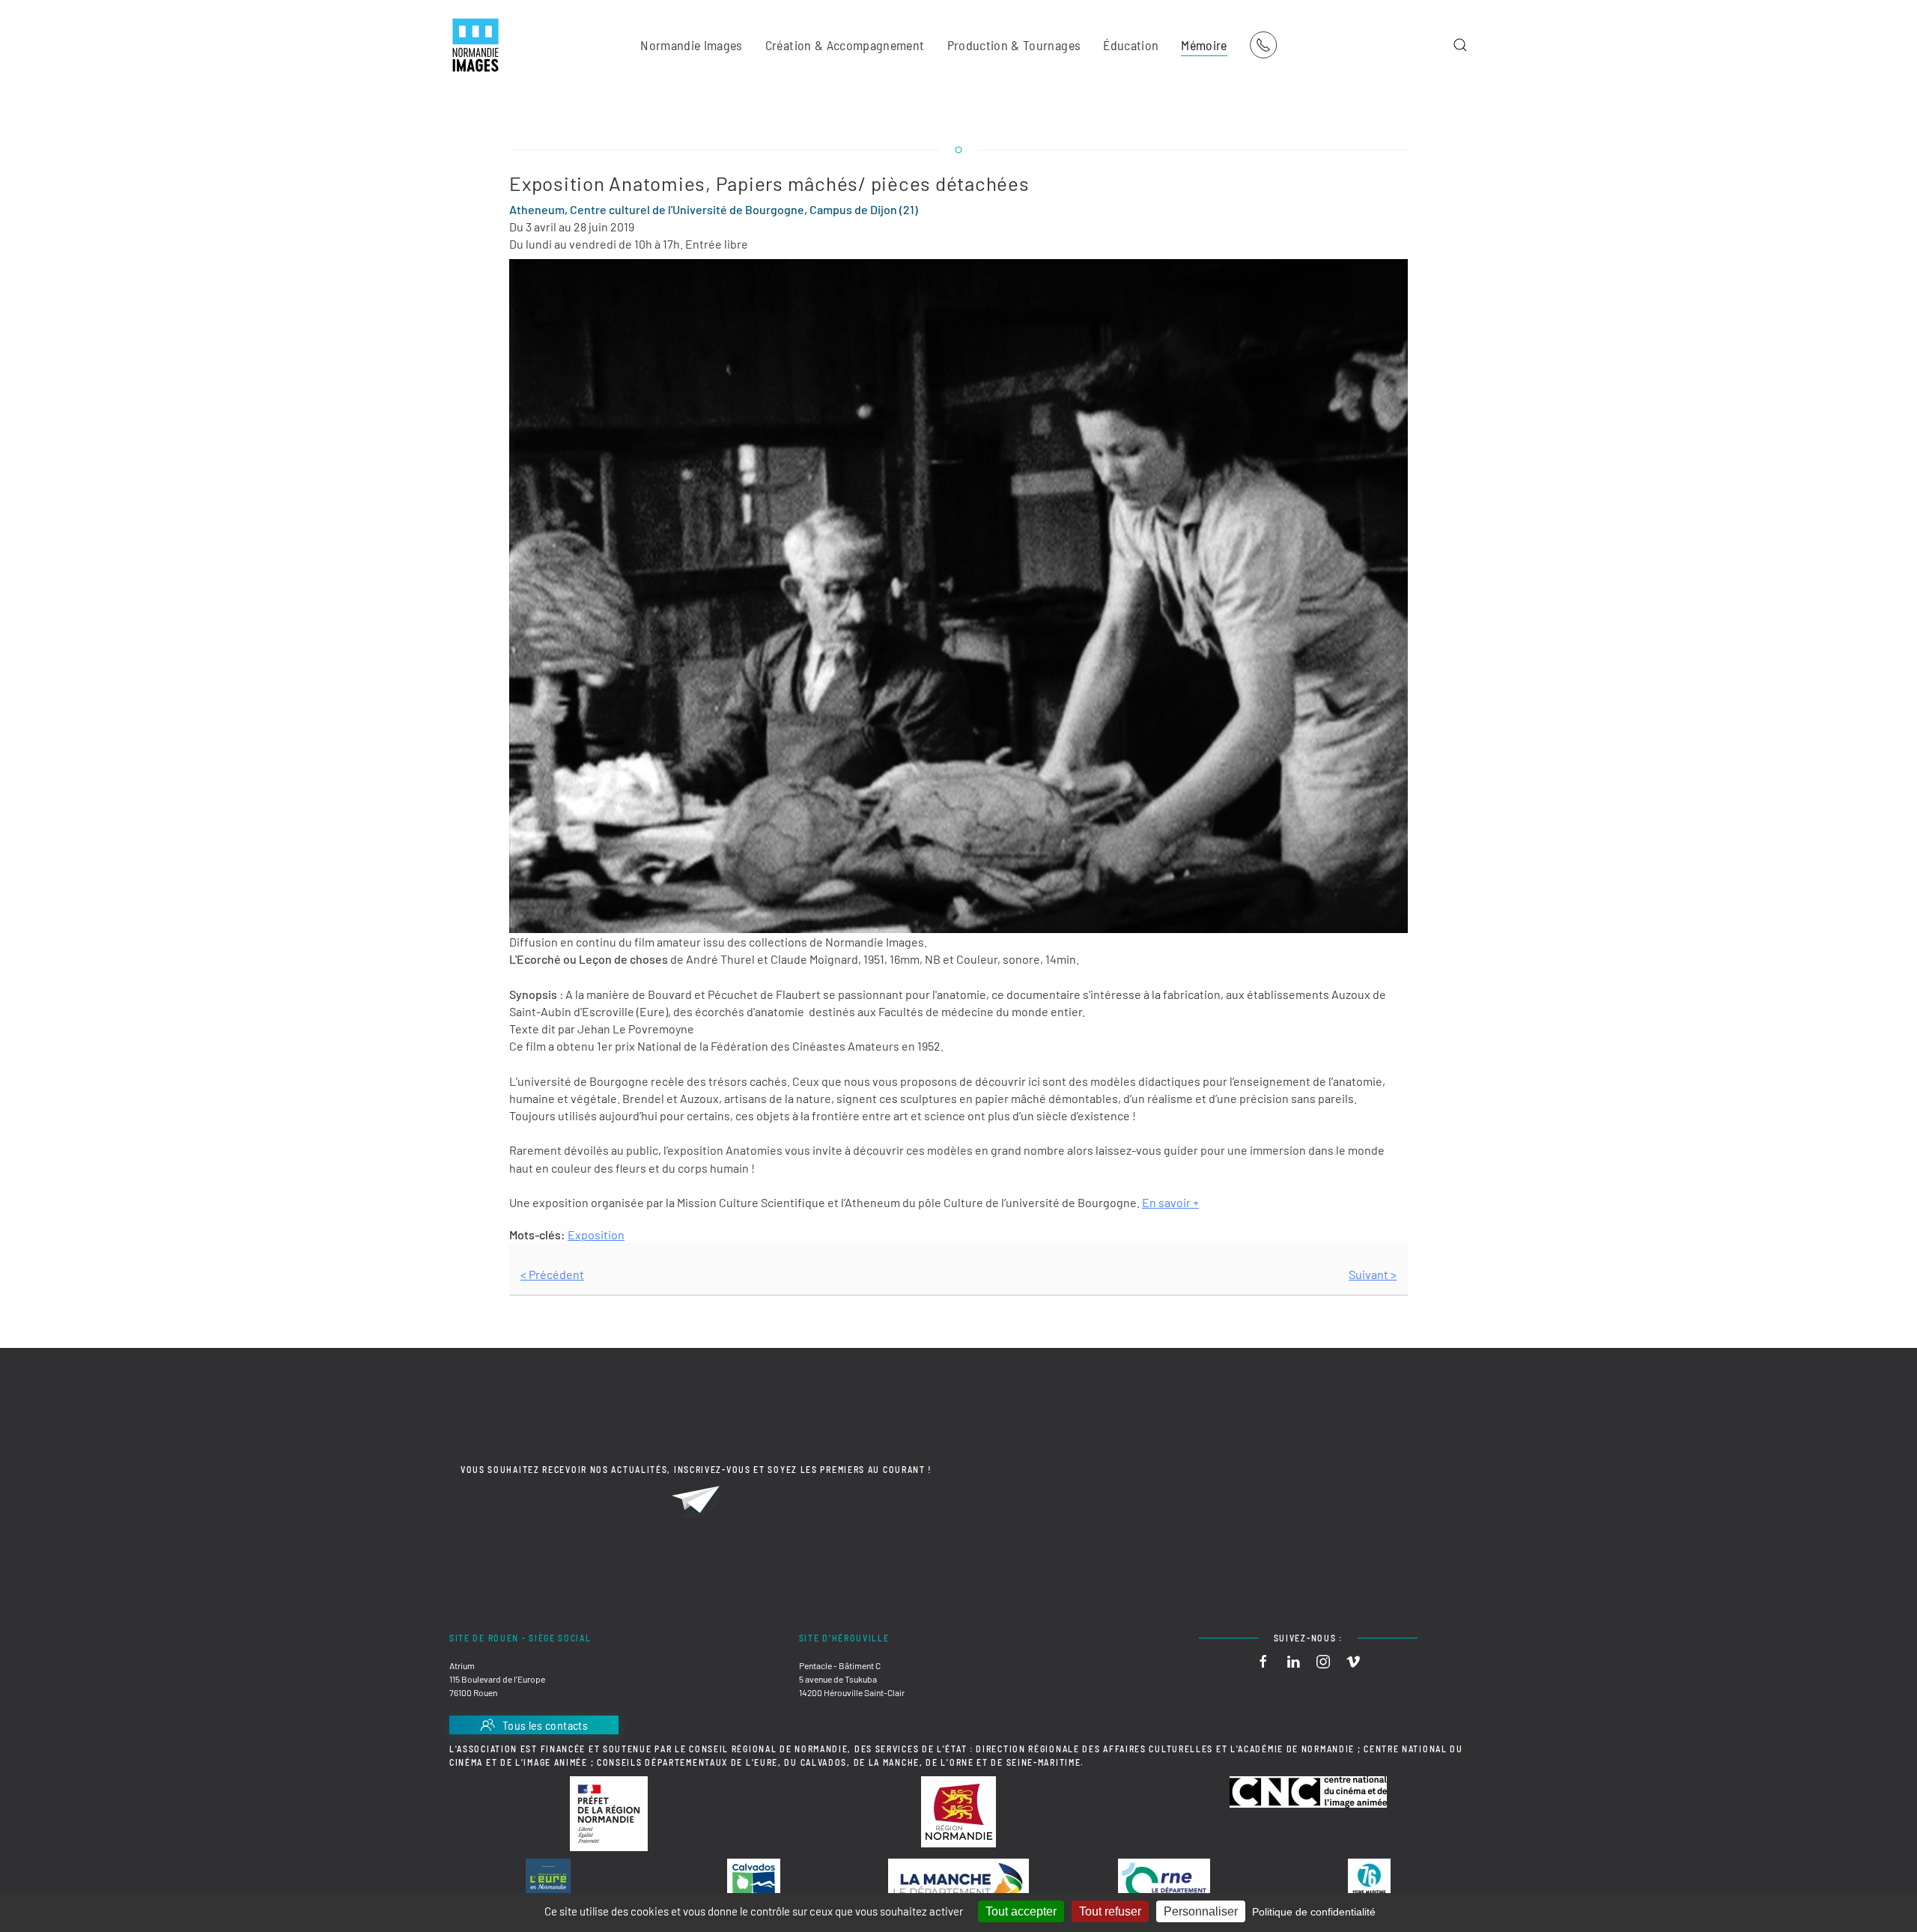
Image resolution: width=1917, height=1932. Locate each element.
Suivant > (1373, 1274)
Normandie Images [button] (692, 45)
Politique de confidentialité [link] (1314, 1912)
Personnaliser (1201, 1911)
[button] (1460, 45)
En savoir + (1170, 1202)
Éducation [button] (1131, 45)
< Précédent (552, 1274)
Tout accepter (1021, 1911)
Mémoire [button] (1204, 45)
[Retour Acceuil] (476, 45)
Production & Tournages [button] (1014, 45)
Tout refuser (1110, 1911)
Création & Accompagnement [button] (845, 45)
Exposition (596, 1234)
